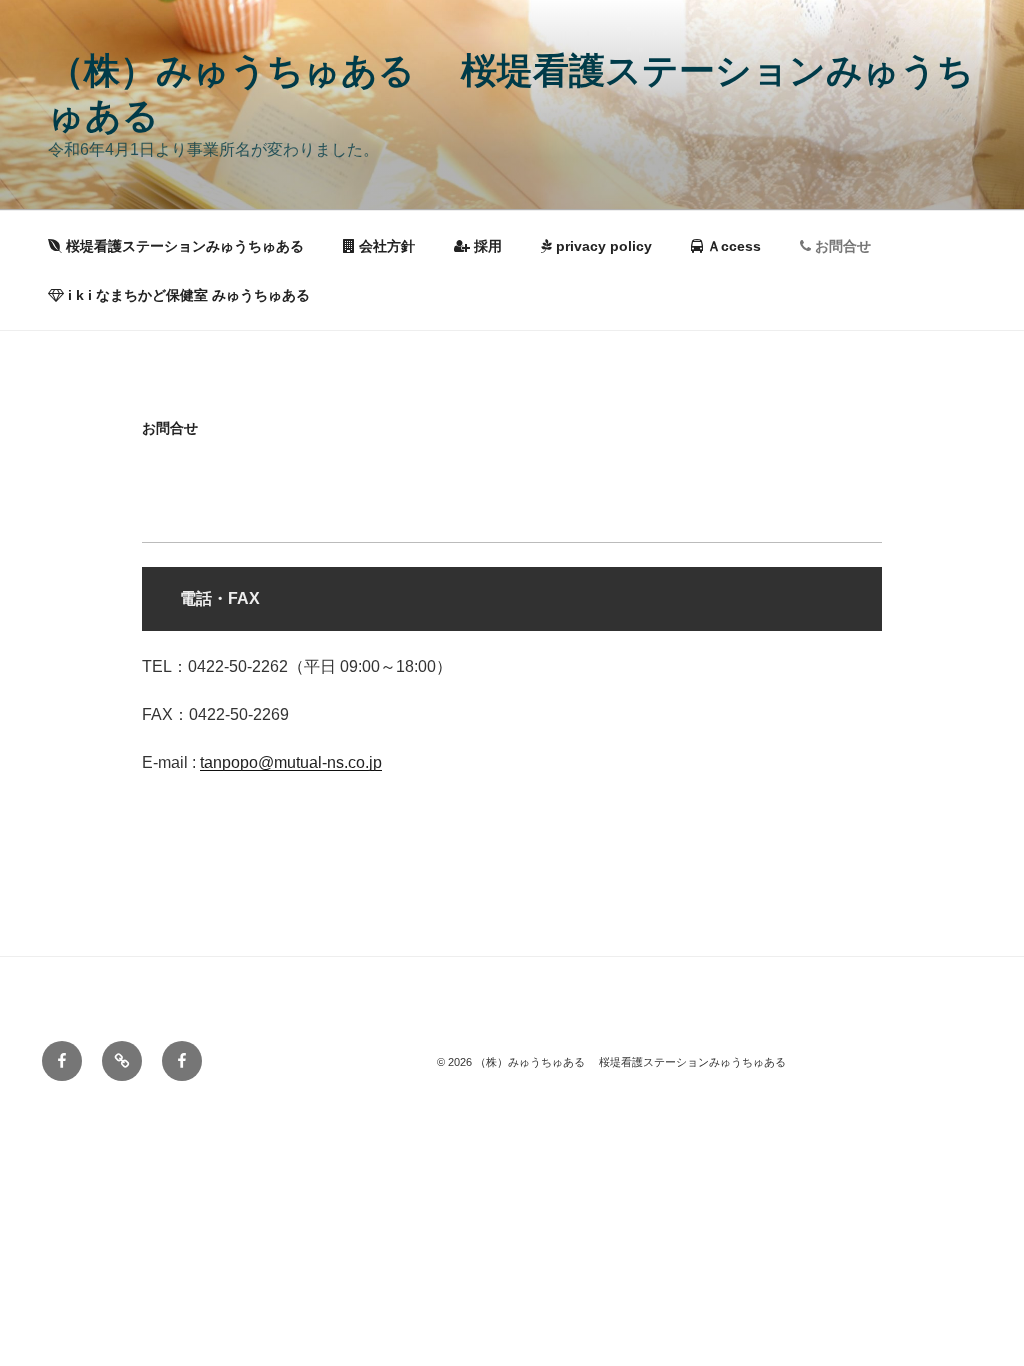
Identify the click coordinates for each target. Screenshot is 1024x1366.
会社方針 (385, 246)
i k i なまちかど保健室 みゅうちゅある (187, 295)
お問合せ (841, 246)
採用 (486, 246)
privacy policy (602, 246)
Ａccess (732, 246)
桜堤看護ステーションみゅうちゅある (183, 246)
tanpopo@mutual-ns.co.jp (291, 762)
